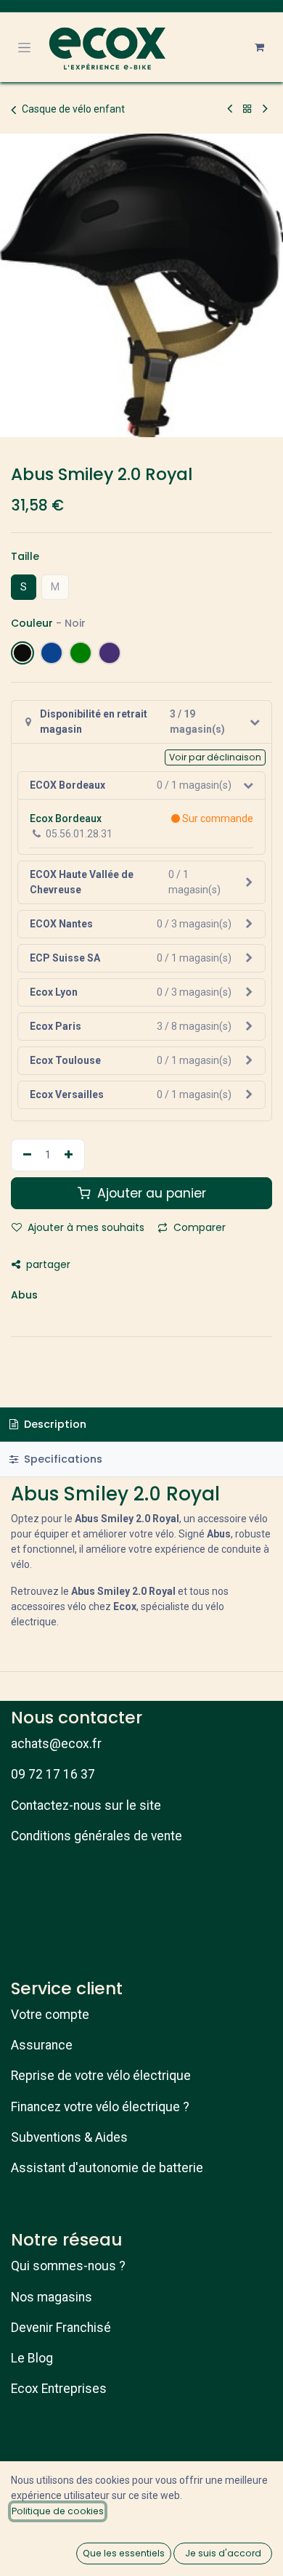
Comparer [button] (198, 1227)
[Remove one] (25, 1155)
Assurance (42, 2045)
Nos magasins (52, 2297)
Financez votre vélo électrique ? (100, 2107)
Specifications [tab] (62, 1459)
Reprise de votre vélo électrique (101, 2076)
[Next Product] (265, 109)
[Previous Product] (230, 109)
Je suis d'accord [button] (223, 2553)
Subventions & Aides (69, 2137)
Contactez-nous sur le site (86, 1805)
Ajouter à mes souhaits (85, 1227)
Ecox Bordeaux (66, 818)
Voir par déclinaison (215, 757)
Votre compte (50, 2015)
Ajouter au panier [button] (150, 1193)
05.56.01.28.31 (79, 834)
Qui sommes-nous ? (68, 2266)
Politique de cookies (58, 2511)
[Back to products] (247, 109)
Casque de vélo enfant (73, 109)
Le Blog (32, 2358)
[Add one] (70, 1155)
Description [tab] (54, 1424)
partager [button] (47, 1264)
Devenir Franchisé (61, 2328)
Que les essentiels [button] (124, 2553)
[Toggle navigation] (24, 47)
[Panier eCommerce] (259, 47)
